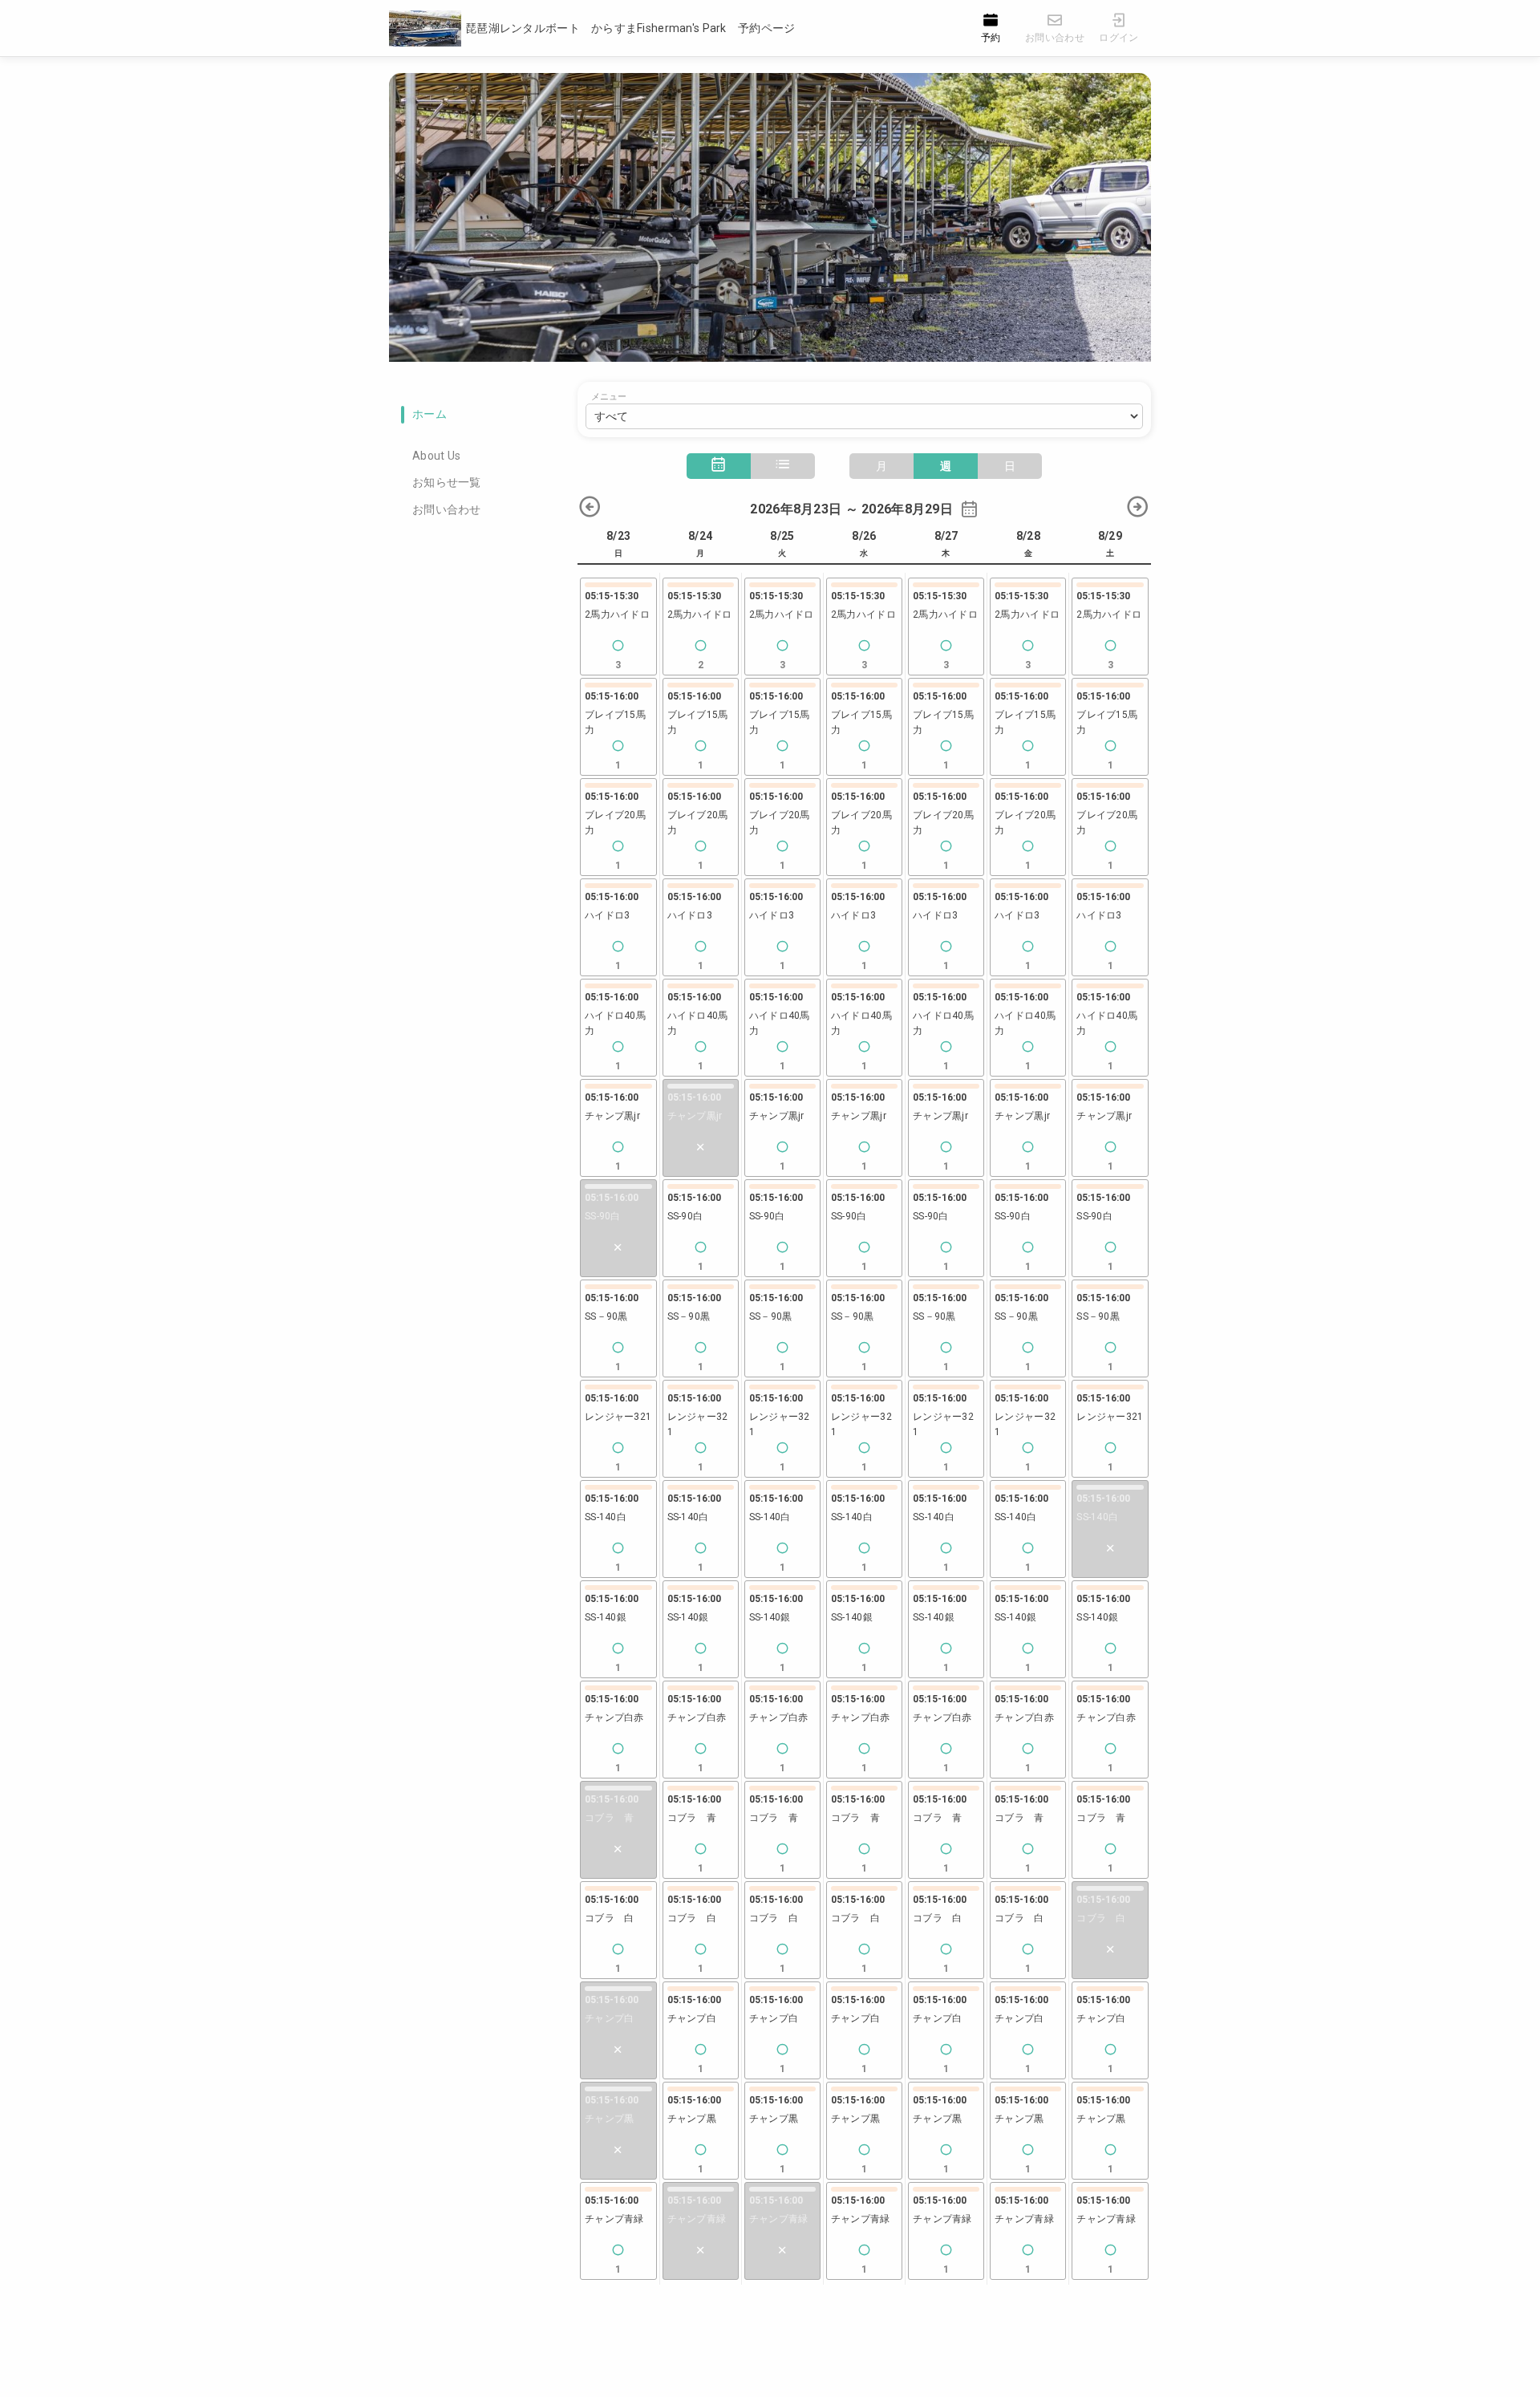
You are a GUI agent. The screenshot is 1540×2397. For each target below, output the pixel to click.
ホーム (430, 414)
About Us (436, 456)
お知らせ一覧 (447, 482)
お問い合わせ (447, 509)
